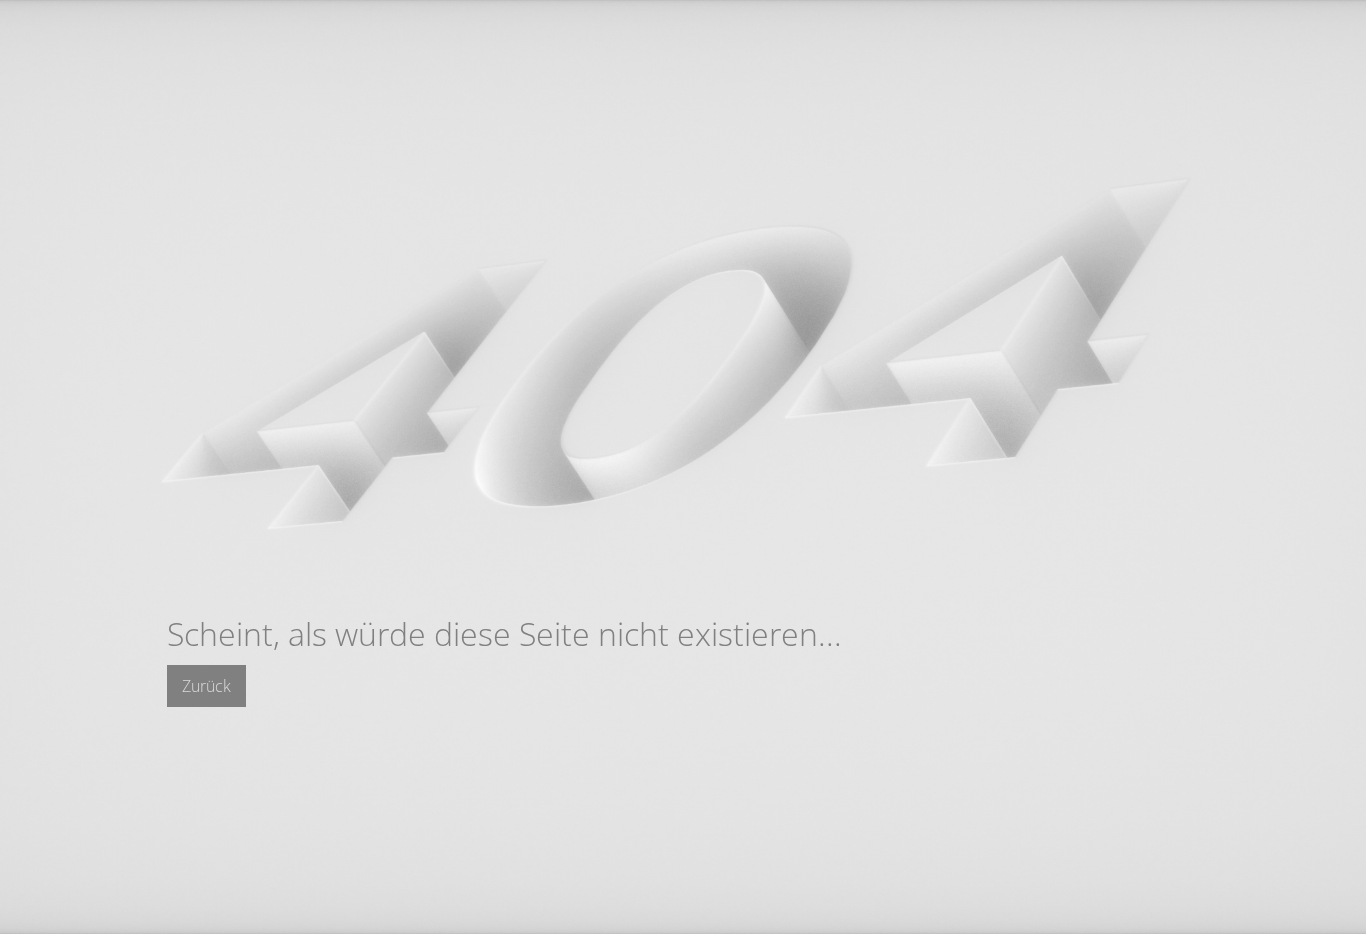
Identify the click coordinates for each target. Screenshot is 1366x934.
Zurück (206, 686)
